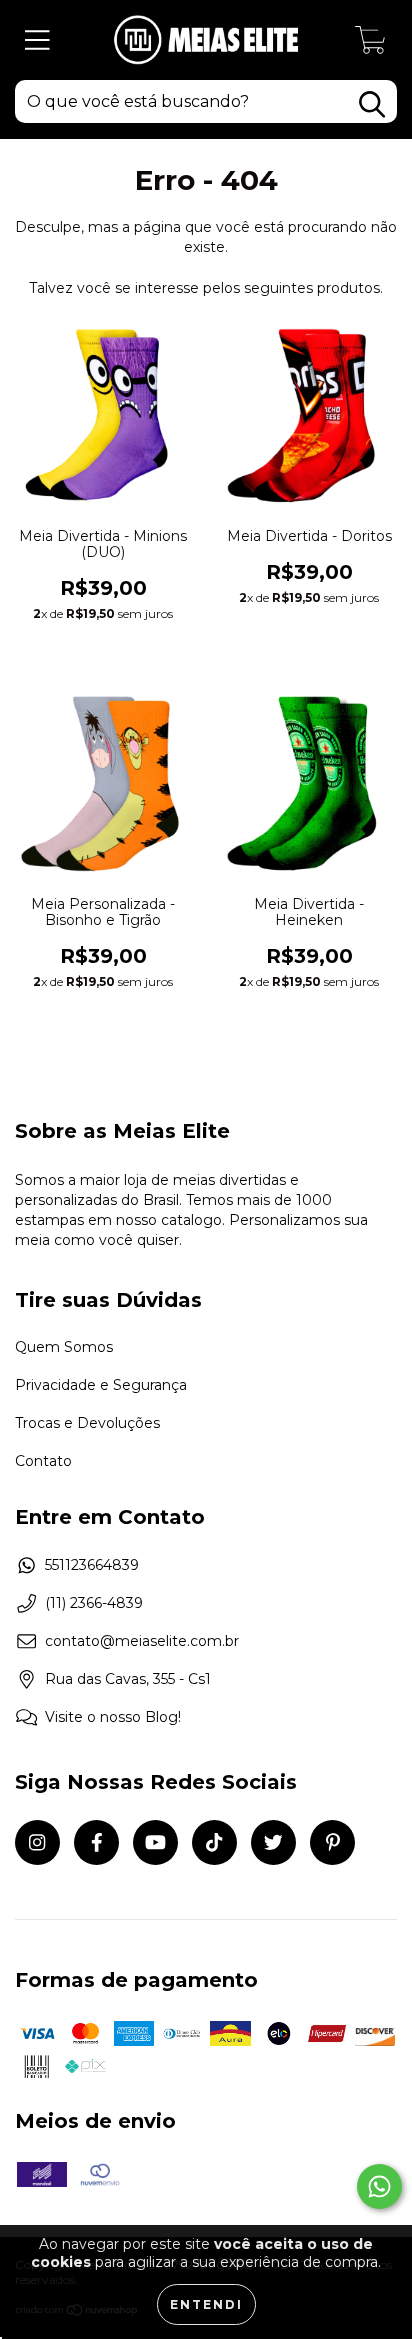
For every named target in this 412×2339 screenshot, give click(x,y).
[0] (371, 45)
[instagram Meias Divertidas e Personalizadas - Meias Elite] (37, 1842)
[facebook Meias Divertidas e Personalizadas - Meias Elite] (96, 1842)
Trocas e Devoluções (87, 1423)
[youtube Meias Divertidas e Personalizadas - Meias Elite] (155, 1842)
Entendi (206, 2304)
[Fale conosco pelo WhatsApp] (379, 2186)
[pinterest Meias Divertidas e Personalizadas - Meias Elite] (332, 1842)
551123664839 (92, 1565)
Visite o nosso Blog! (113, 1717)
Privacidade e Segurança (101, 1385)
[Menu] (37, 40)
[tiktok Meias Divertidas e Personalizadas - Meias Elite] (214, 1842)
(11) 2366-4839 (94, 1603)
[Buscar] (372, 104)
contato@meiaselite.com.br (142, 1641)
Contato (43, 1461)
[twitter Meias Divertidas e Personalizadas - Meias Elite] (273, 1842)
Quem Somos (64, 1347)
